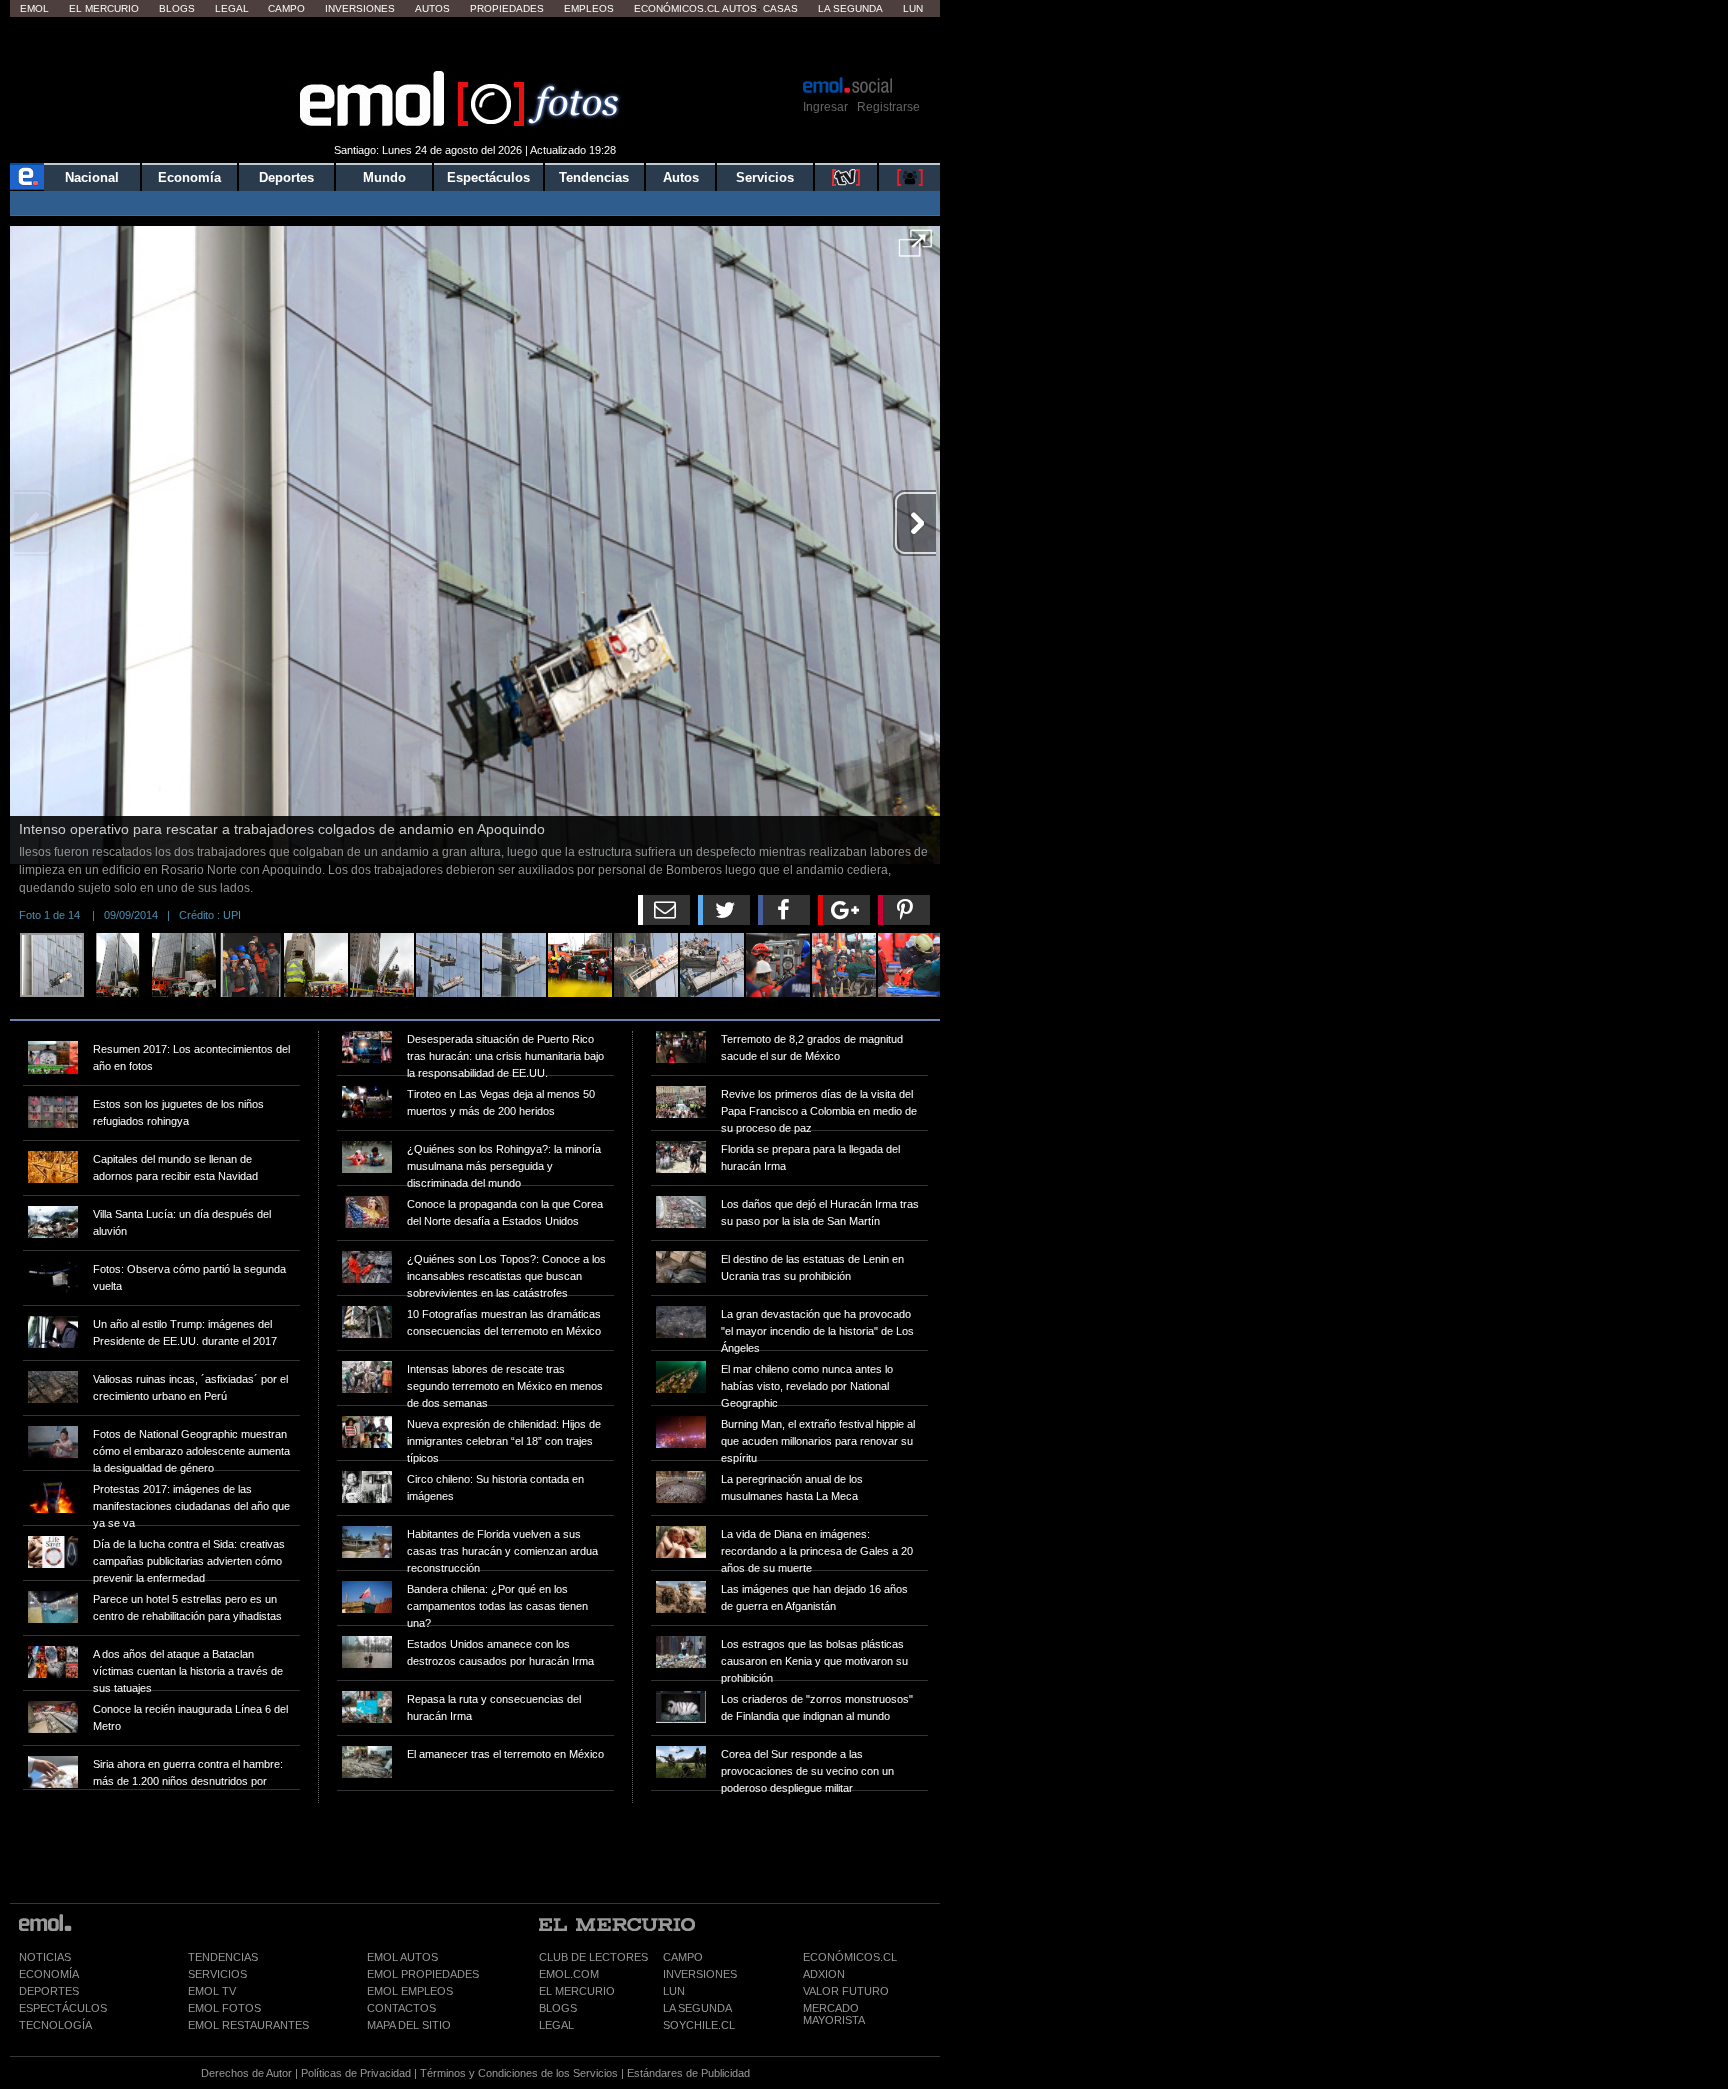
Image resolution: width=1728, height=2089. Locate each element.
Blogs (177, 8)
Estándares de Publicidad (688, 2073)
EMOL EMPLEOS (410, 1991)
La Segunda (850, 8)
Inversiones (360, 8)
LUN (674, 1991)
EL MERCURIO (577, 1991)
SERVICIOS (217, 1974)
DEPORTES (49, 1991)
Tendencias (594, 177)
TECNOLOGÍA (55, 2025)
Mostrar (475, 45)
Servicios (765, 177)
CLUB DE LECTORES (593, 1957)
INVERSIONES (700, 1974)
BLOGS (558, 2008)
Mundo (384, 177)
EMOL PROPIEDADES (423, 1974)
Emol (34, 8)
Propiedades (507, 8)
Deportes (286, 177)
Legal (232, 8)
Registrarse (888, 107)
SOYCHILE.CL (699, 2025)
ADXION (824, 1974)
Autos (432, 8)
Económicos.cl (677, 8)
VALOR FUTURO (846, 1991)
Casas (780, 8)
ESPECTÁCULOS (63, 2008)
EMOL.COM (569, 1974)
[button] (915, 250)
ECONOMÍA (49, 1974)
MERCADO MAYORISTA (834, 2014)
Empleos (589, 8)
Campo (286, 8)
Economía (189, 177)
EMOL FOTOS (224, 2008)
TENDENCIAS (223, 1957)
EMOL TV (212, 1991)
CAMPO (683, 1957)
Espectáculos (488, 177)
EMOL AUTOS (402, 1957)
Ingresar (825, 107)
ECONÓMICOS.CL (850, 1957)
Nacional (92, 177)
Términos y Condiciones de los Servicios (519, 2073)
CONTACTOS (401, 2008)
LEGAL (556, 2025)
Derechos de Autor (246, 2073)
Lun (913, 8)
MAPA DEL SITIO (409, 2025)
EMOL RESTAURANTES (248, 2025)
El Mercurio (104, 8)
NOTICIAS (45, 1957)
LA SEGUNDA (697, 2008)
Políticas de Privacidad (356, 2073)
